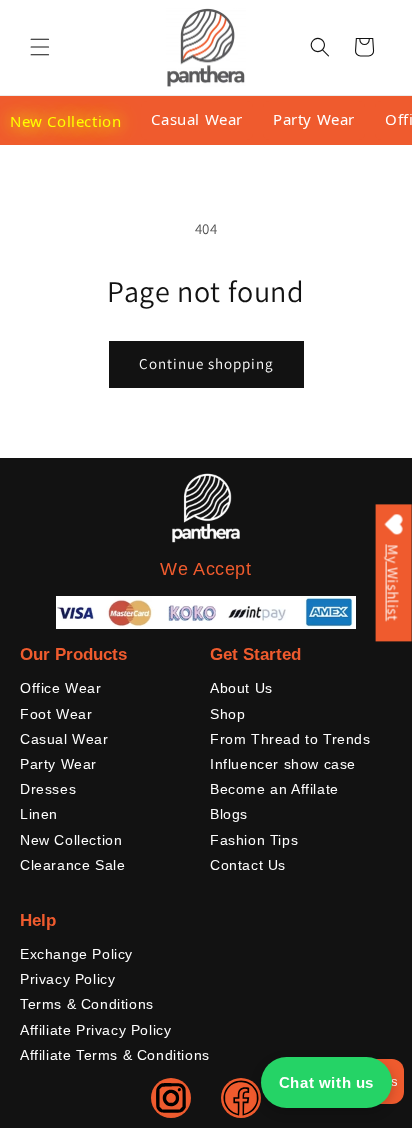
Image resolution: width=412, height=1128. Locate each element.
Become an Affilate (274, 789)
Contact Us (248, 865)
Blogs (229, 814)
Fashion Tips (254, 840)
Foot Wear (56, 714)
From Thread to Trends (290, 739)
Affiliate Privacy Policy (95, 1030)
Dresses (48, 789)
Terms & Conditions (87, 1004)
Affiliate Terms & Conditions (115, 1055)
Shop (227, 714)
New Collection (65, 121)
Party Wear (314, 119)
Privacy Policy (67, 979)
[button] (40, 47)
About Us (241, 688)
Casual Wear (197, 119)
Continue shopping (206, 363)
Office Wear (61, 688)
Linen (39, 814)
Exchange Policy (76, 954)
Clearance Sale (72, 865)
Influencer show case (283, 764)
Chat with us (326, 1082)
